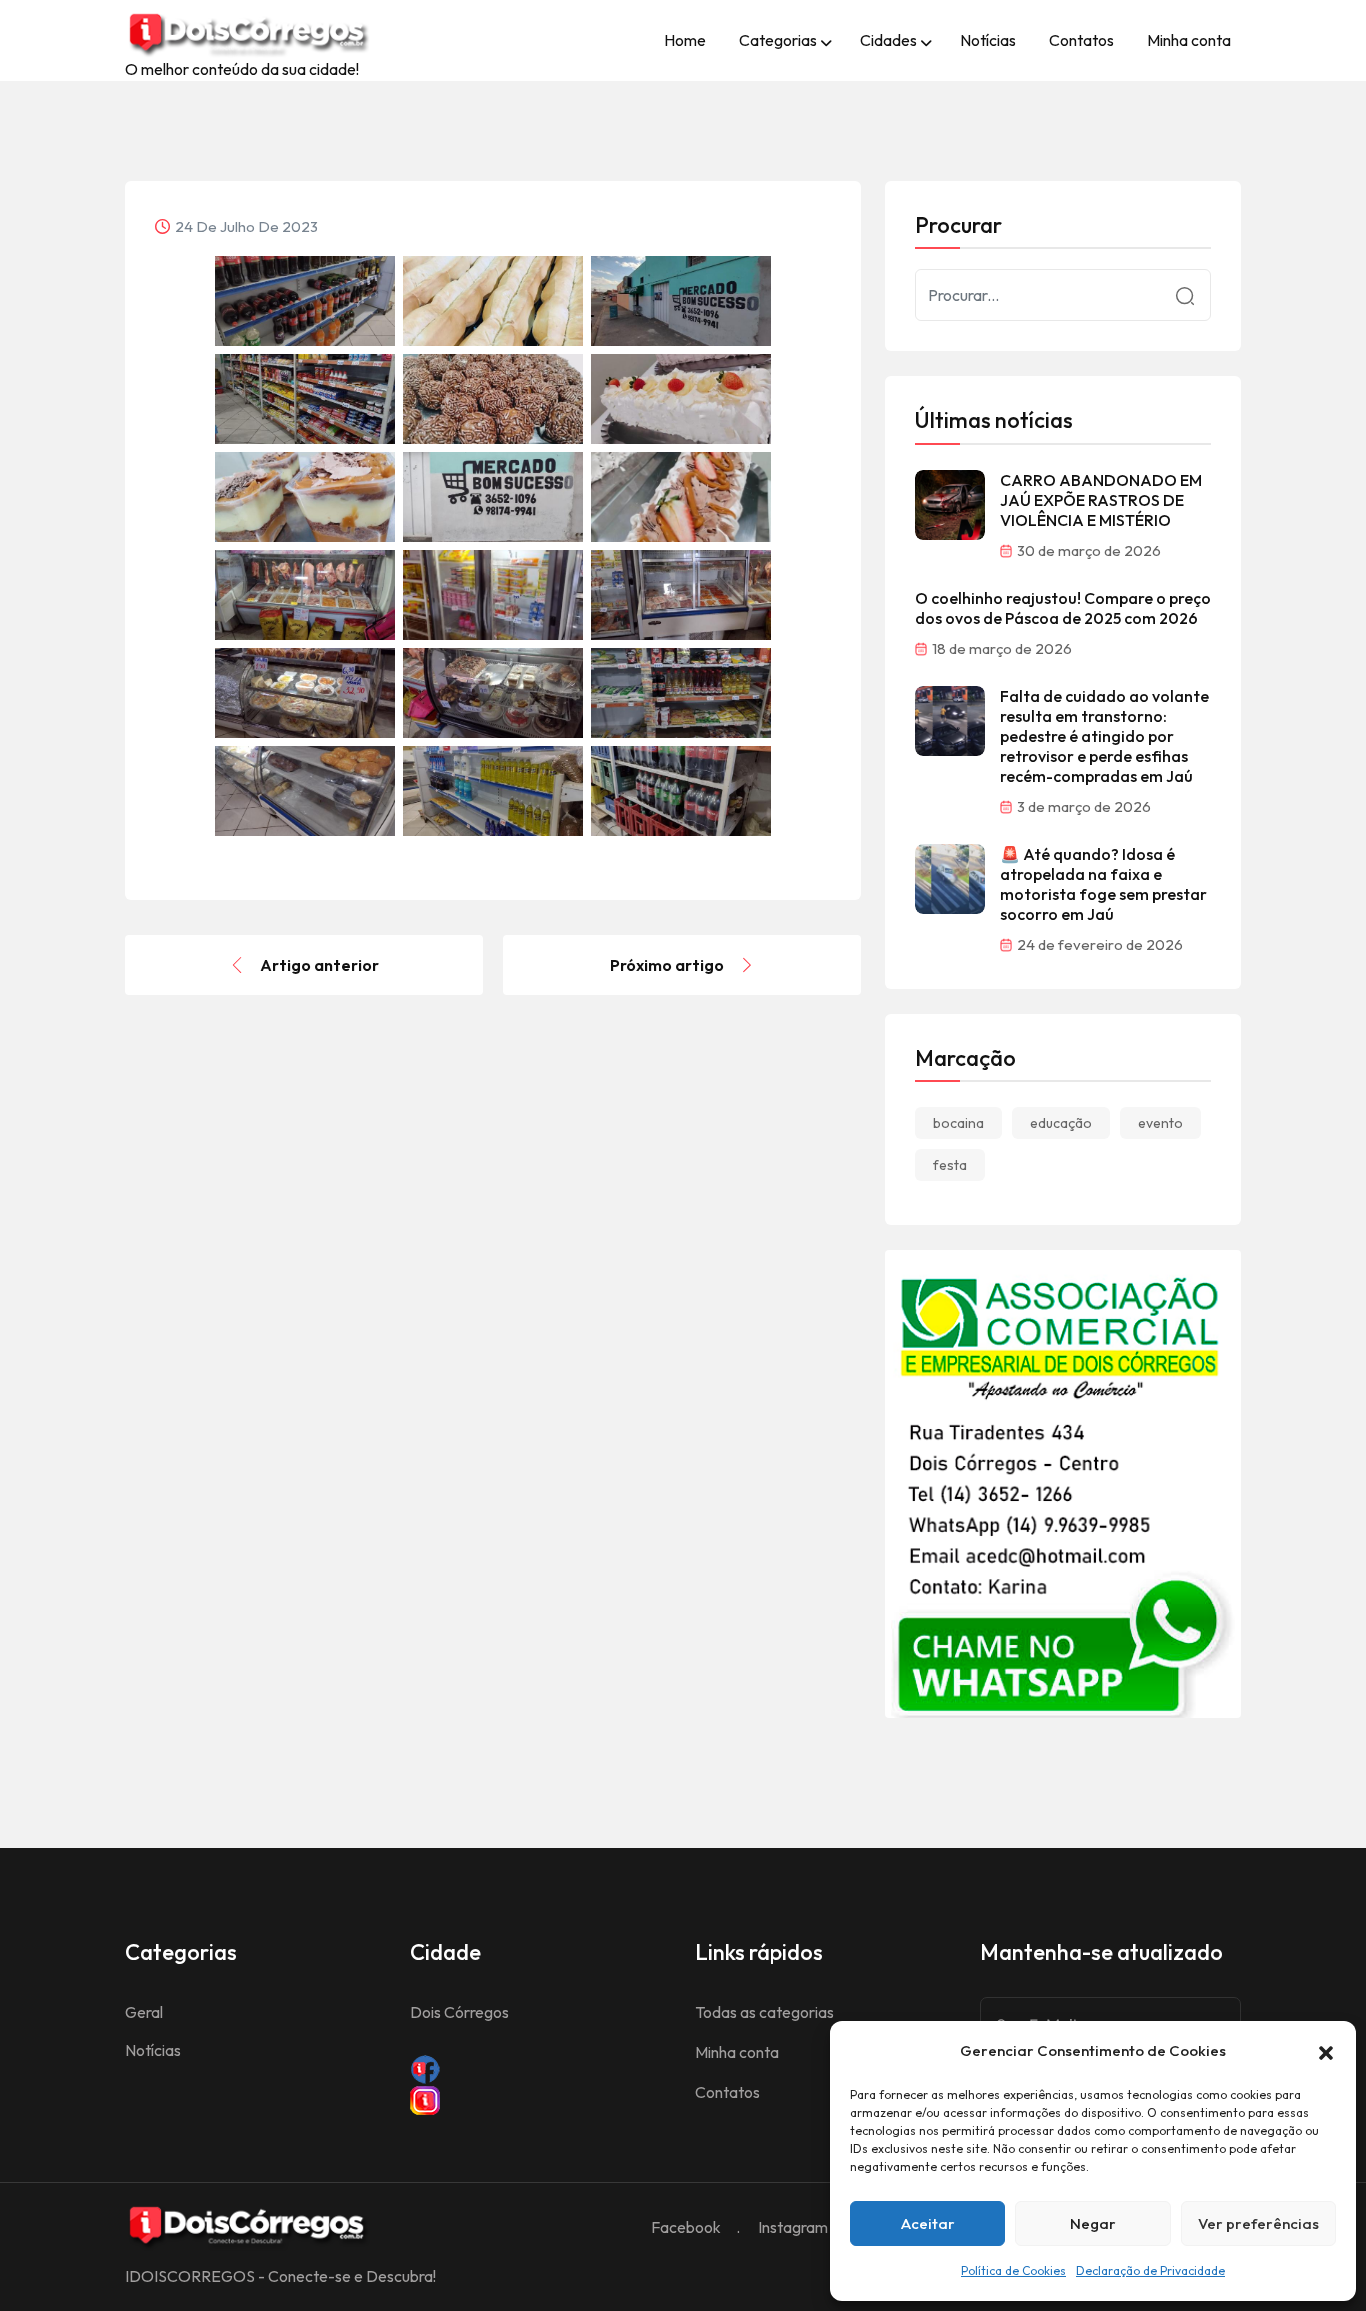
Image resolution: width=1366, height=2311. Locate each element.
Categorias (778, 40)
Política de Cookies (1013, 2270)
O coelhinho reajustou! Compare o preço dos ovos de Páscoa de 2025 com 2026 (1063, 608)
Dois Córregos (459, 2012)
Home (685, 40)
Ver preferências (1258, 2223)
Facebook (686, 2227)
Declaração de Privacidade (1150, 2270)
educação (1061, 1123)
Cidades (888, 40)
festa (950, 1165)
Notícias (988, 40)
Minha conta (1189, 40)
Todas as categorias (764, 2012)
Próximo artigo (667, 965)
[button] (1326, 2051)
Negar (1093, 2223)
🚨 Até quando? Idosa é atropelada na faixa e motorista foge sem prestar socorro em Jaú (1103, 884)
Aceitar (928, 2223)
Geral (144, 2012)
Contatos (1081, 40)
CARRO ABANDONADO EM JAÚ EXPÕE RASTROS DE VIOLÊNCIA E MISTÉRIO (1101, 500)
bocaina (958, 1123)
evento (1160, 1123)
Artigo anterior (319, 965)
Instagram (793, 2227)
